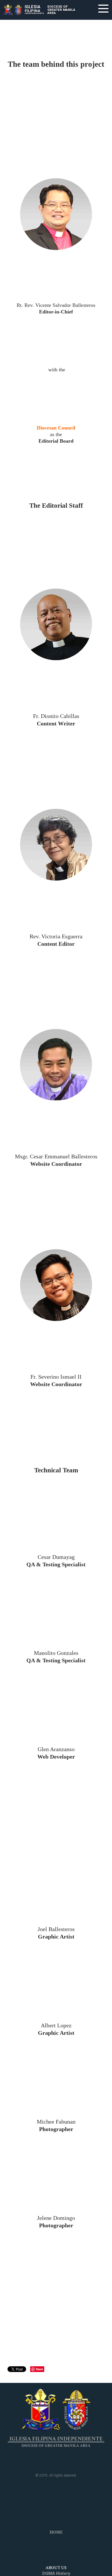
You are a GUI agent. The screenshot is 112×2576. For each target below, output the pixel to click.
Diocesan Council (56, 428)
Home (56, 2532)
